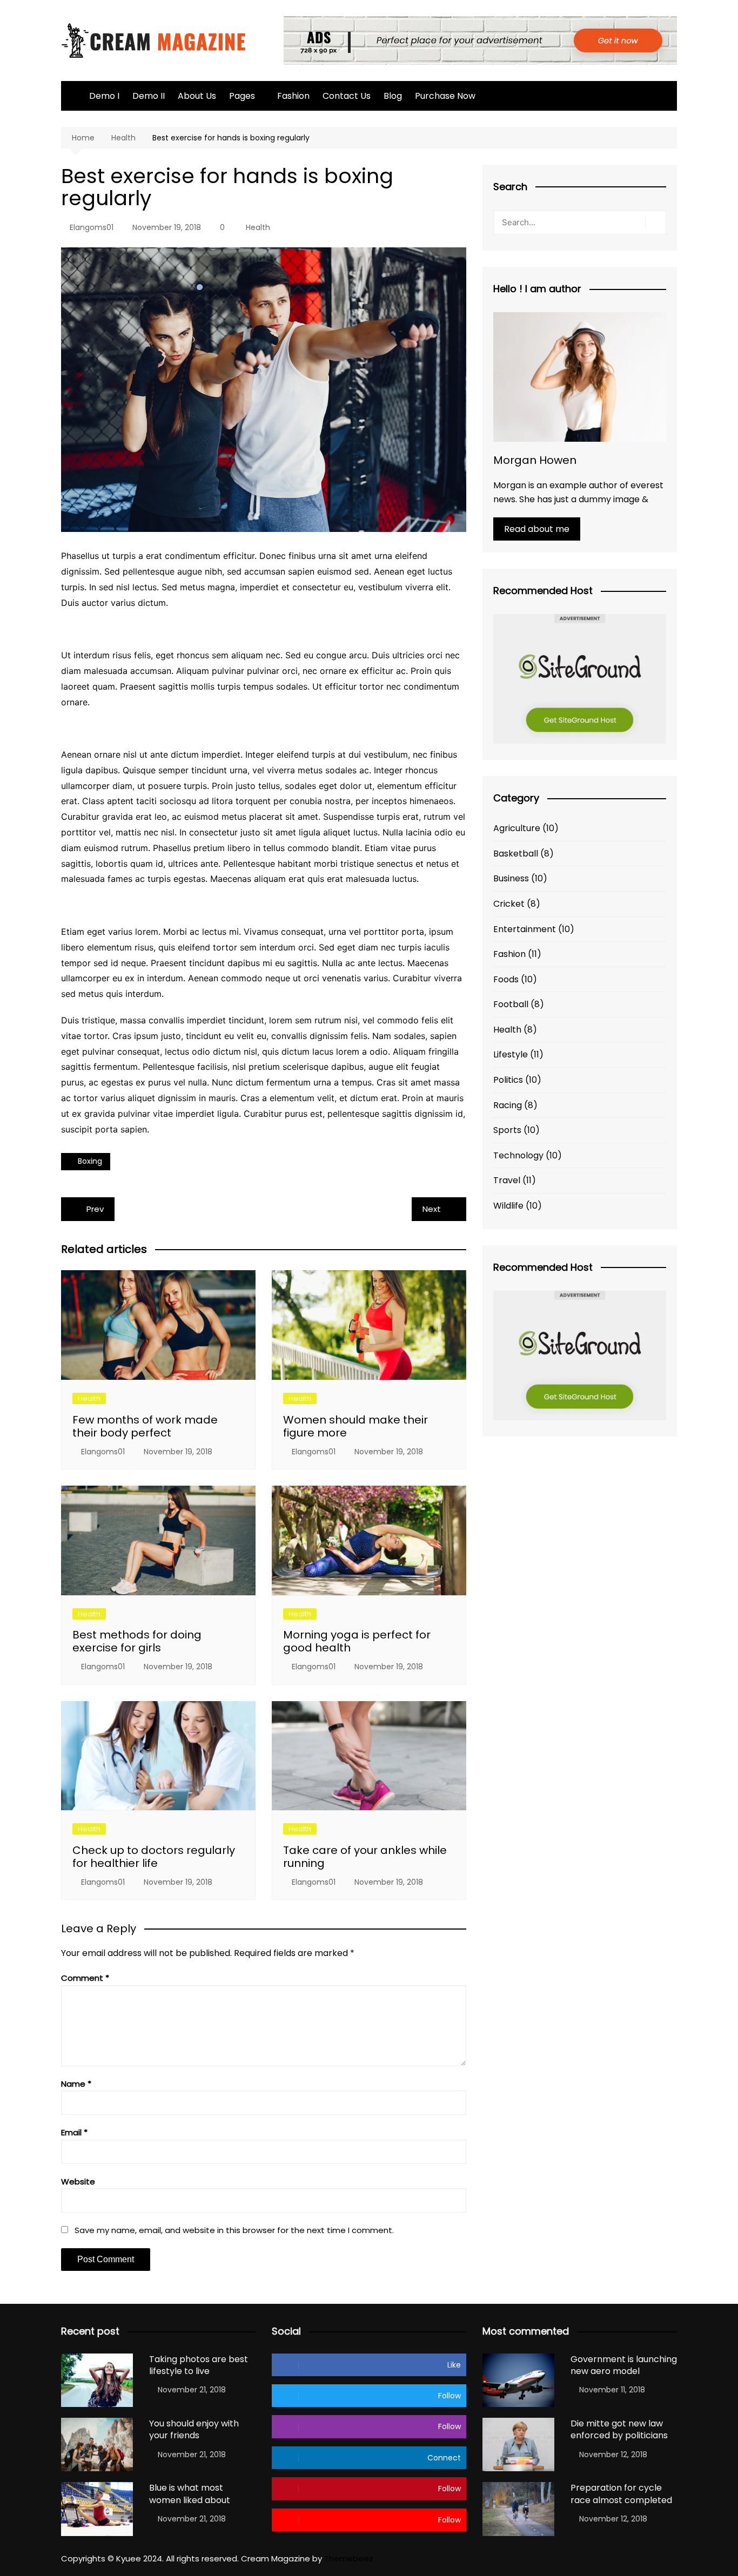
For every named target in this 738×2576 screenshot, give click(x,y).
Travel (507, 1180)
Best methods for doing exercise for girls (137, 1641)
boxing (90, 1161)
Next (432, 1209)
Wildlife (508, 1206)
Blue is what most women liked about (190, 2494)
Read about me (537, 529)
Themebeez (349, 2558)
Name (76, 2084)
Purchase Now (445, 96)
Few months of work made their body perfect (145, 1426)
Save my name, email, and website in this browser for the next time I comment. (234, 2230)
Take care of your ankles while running (365, 1857)
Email (74, 2132)
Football (511, 1004)
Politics (508, 1080)
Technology (518, 1155)
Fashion (293, 96)
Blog (393, 96)
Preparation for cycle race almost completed (621, 2494)
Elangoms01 (92, 227)
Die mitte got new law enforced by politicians (619, 2429)
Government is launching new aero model (624, 2365)
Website (78, 2181)
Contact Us (347, 96)
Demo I (104, 96)
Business (511, 878)
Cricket (509, 904)
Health (258, 227)
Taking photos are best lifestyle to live (199, 2365)
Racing (508, 1105)
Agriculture (517, 828)
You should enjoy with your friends (194, 2429)
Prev (95, 1209)
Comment (85, 1978)
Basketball (516, 854)
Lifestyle (511, 1054)
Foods (506, 979)
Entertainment (525, 929)
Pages (242, 96)
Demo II (149, 96)
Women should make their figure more (355, 1426)
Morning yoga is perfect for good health (357, 1641)
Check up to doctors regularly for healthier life (154, 1857)
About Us (197, 96)
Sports (507, 1130)
